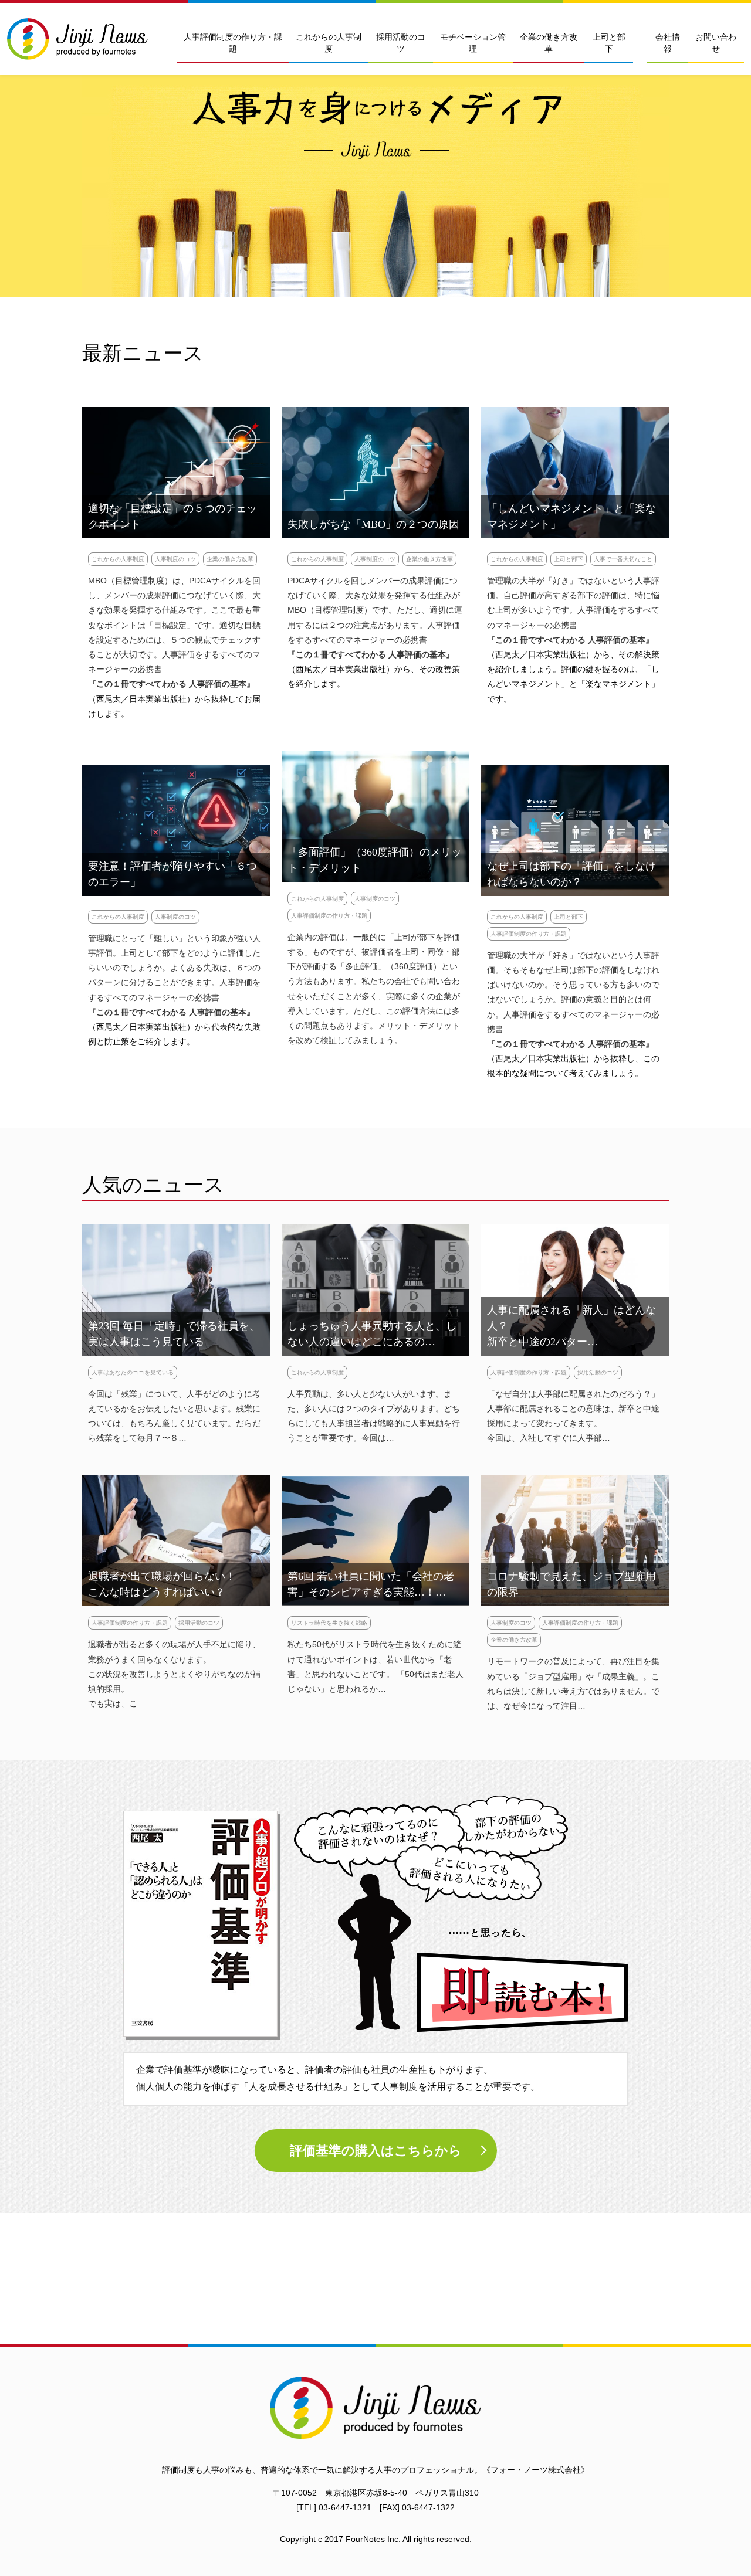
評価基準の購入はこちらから (376, 2151)
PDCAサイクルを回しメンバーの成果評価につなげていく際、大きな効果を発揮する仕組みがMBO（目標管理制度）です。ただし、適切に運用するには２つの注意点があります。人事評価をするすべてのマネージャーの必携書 (375, 610)
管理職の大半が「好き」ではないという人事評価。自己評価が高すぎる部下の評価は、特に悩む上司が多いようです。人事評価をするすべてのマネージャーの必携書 (573, 603)
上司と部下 (609, 43)
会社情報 (668, 43)
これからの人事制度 (329, 43)
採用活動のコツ (401, 43)
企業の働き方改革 (549, 43)
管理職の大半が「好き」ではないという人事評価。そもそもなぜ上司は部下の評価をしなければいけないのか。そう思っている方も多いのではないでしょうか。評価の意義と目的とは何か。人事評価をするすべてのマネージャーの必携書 (573, 992)
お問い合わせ (716, 43)
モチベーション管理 (473, 43)
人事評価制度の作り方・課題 (233, 43)
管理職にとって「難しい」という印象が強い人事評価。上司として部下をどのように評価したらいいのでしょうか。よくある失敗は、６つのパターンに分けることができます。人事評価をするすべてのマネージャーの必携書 (174, 968)
